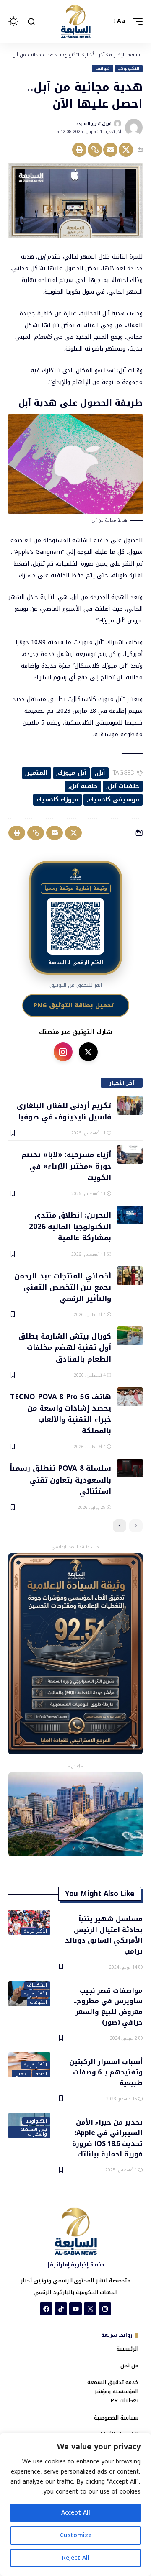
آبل (42, 257)
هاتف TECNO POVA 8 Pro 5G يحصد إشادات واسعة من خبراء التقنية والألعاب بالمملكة (61, 1413)
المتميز (37, 773)
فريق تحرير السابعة (94, 124)
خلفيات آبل (124, 786)
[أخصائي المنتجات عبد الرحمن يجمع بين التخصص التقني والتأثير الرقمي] (130, 1276)
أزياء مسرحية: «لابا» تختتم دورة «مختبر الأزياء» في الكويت (66, 1166)
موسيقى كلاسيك (114, 800)
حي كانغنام (48, 337)
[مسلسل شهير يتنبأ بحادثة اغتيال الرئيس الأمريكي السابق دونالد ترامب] (29, 1922)
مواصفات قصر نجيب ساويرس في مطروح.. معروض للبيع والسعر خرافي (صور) (108, 2006)
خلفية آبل (84, 786)
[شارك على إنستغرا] (63, 1052)
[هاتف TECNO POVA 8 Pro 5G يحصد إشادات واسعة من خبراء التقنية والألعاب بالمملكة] (130, 1397)
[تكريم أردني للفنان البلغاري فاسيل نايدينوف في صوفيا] (130, 1105)
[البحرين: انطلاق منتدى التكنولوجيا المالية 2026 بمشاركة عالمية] (130, 1215)
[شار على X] (88, 1052)
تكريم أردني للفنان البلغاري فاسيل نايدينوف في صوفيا (64, 1111)
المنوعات (38, 2002)
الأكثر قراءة (35, 1931)
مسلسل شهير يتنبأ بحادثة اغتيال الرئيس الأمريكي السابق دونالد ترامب (104, 1935)
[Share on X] (126, 150)
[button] (135, 21)
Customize (76, 2535)
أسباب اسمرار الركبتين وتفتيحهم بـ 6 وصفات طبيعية (106, 2072)
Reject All (76, 2558)
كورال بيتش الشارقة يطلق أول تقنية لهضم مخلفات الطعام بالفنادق (65, 1347)
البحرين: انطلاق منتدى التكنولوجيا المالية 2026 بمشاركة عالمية (70, 1226)
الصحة (41, 2074)
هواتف (103, 69)
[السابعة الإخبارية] (75, 21)
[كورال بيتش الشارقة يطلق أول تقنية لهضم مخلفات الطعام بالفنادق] (130, 1336)
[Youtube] (75, 2309)
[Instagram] (105, 2309)
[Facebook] (46, 2309)
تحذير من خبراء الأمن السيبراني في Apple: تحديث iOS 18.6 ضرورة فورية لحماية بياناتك (107, 2138)
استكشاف (37, 1985)
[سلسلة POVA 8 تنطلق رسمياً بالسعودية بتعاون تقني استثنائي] (130, 1468)
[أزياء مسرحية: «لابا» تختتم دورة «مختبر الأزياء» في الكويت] (130, 1154)
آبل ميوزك (72, 773)
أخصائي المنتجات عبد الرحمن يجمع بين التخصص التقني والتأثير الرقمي (63, 1287)
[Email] (110, 150)
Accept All (76, 2513)
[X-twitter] (90, 2309)
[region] (75, 2504)
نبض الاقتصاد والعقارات (34, 2132)
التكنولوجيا (128, 69)
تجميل (21, 2074)
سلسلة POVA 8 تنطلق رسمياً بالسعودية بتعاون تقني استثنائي (60, 1479)
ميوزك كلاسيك (58, 800)
